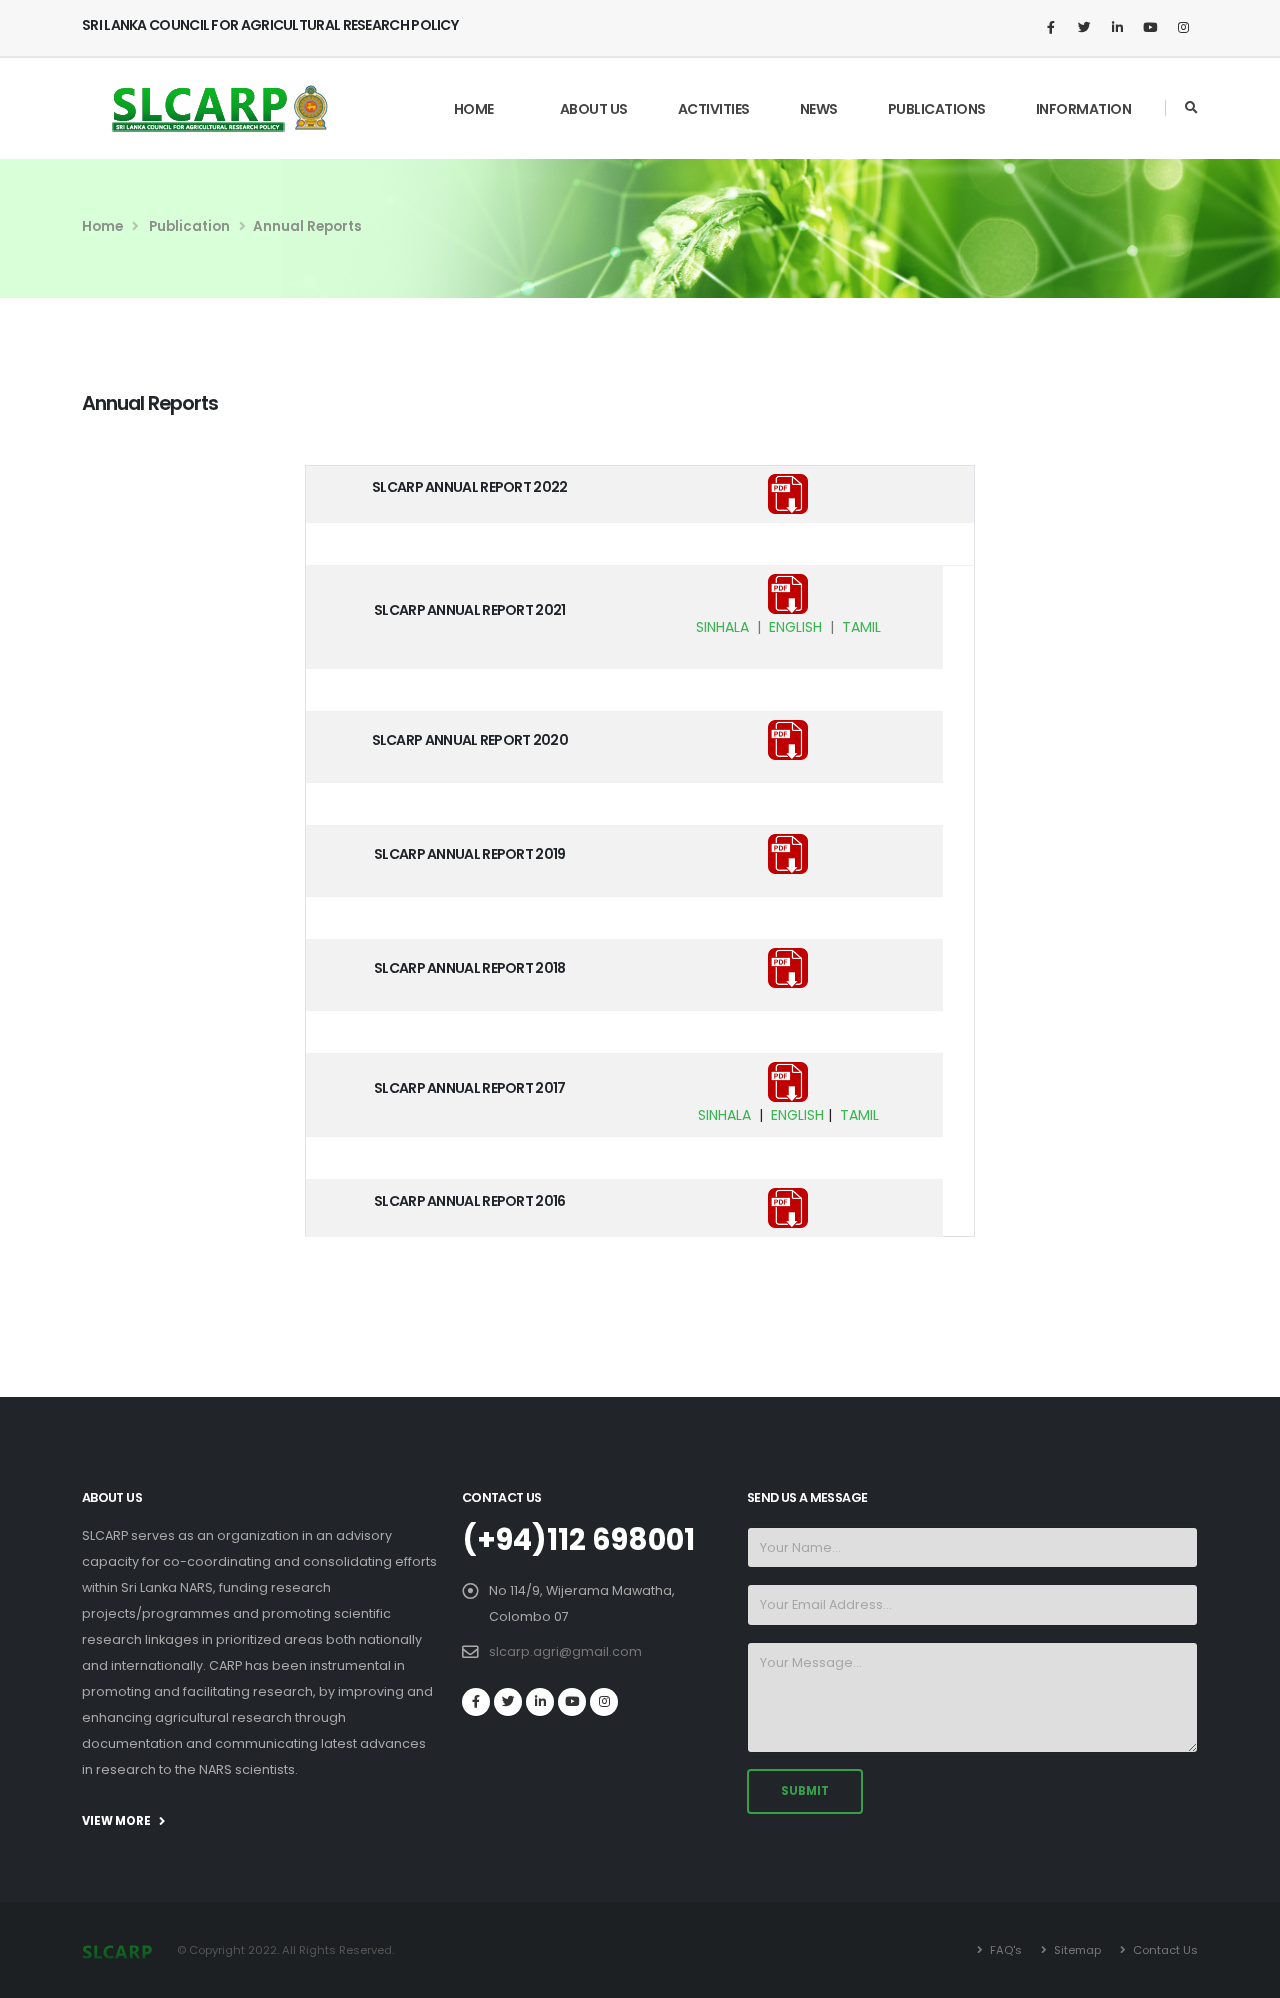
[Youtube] (1150, 28)
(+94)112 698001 (578, 1540)
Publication (188, 226)
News (819, 109)
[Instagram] (1183, 28)
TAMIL (861, 627)
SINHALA (722, 627)
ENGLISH (795, 627)
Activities (714, 109)
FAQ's (1004, 1950)
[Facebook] (1051, 28)
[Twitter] (1084, 28)
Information (1084, 109)
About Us (594, 109)
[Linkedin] (1117, 28)
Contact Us (1164, 1950)
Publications (937, 109)
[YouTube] (572, 1702)
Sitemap (1076, 1950)
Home (474, 109)
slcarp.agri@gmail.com (565, 1651)
